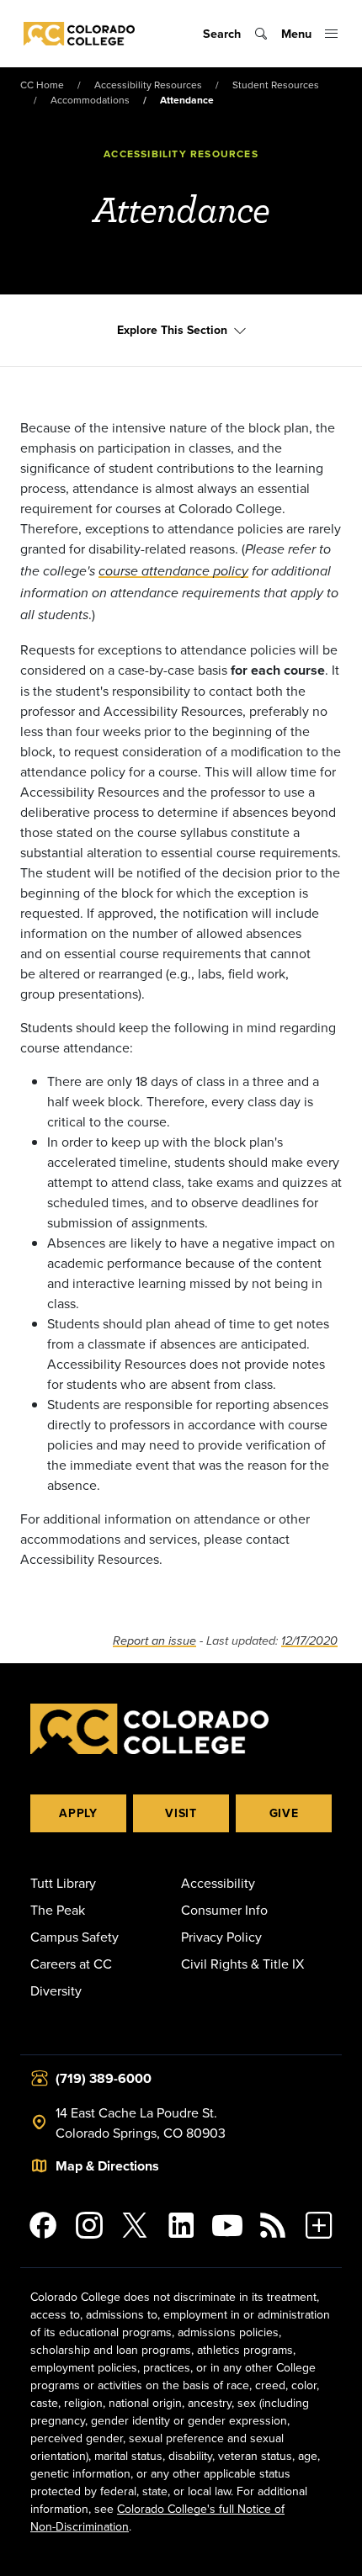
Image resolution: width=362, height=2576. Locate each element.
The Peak (58, 1910)
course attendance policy (173, 572)
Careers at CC (71, 1964)
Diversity (56, 1990)
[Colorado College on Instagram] (90, 2225)
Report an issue (154, 1641)
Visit (181, 1813)
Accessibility (218, 1883)
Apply (78, 1813)
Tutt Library (63, 1883)
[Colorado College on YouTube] (227, 2225)
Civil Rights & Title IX (242, 1964)
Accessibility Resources (148, 85)
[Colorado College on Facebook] (43, 2225)
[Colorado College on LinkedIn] (181, 2225)
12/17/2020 (309, 1641)
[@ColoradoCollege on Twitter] (135, 2225)
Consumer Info (224, 1910)
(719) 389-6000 (104, 2078)
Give (284, 1813)
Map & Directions (107, 2166)
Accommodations (90, 100)
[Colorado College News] (273, 2225)
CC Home (42, 85)
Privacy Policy (221, 1937)
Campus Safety (75, 1937)
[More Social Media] (319, 2225)
